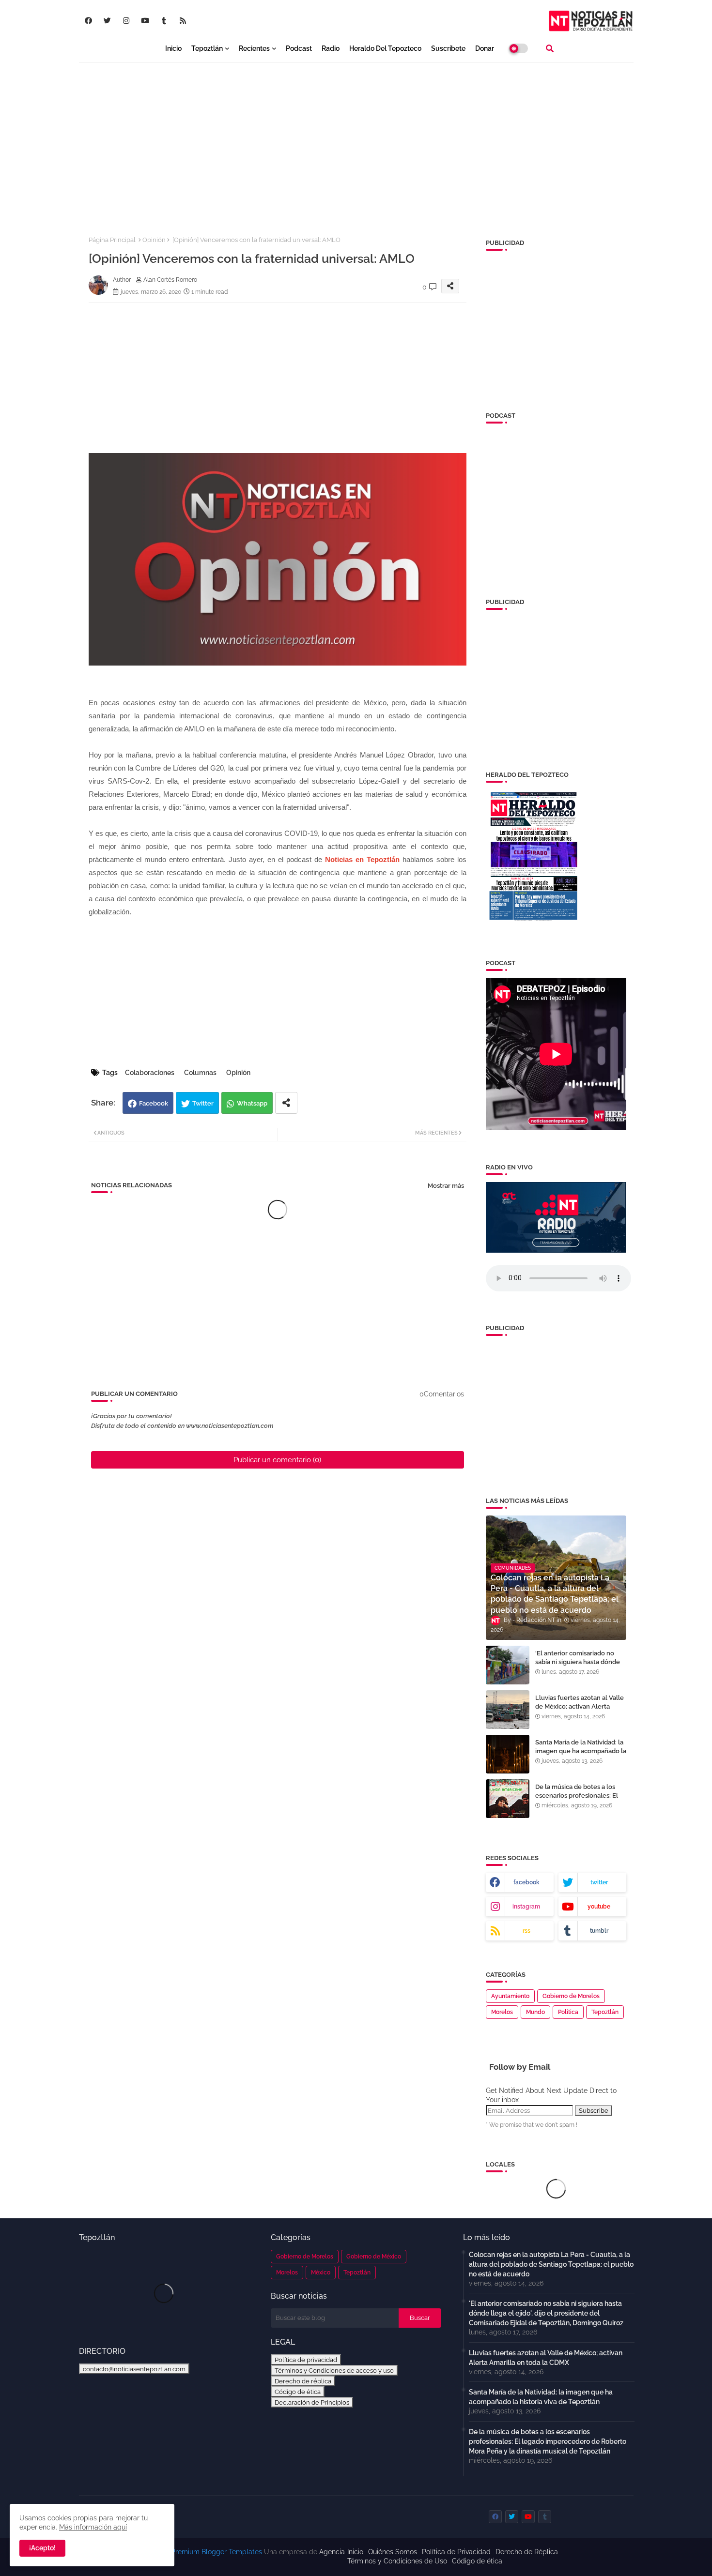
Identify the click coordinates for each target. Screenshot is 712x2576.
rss (526, 1931)
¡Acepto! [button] (42, 2548)
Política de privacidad (306, 2360)
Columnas (200, 1073)
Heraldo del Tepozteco (385, 48)
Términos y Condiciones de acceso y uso (334, 2370)
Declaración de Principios (312, 2402)
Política (568, 2012)
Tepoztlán (207, 48)
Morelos (502, 2012)
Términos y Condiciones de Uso (397, 2561)
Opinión (154, 240)
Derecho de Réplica (527, 2552)
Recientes (254, 48)
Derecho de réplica (303, 2381)
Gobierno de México (374, 2257)
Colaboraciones (150, 1073)
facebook (526, 1882)
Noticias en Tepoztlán (362, 859)
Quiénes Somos (393, 2552)
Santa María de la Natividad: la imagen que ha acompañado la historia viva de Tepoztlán (581, 1751)
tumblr (599, 1931)
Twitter (203, 1103)
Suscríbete (448, 48)
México (321, 2273)
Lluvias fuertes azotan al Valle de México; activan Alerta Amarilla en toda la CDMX (580, 1706)
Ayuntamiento (510, 1996)
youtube (599, 1907)
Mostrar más (446, 1186)
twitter (599, 1882)
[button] (550, 48)
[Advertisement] (356, 141)
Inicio (173, 48)
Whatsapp (252, 1103)
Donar (485, 48)
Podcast (299, 48)
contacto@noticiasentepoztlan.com (134, 2369)
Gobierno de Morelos (571, 1996)
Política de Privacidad (456, 2552)
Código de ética (298, 2392)
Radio (331, 48)
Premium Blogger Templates (217, 2552)
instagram (526, 1907)
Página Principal (112, 240)
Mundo (535, 2012)
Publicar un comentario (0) (277, 1460)
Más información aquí (93, 2527)
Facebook (154, 1103)
